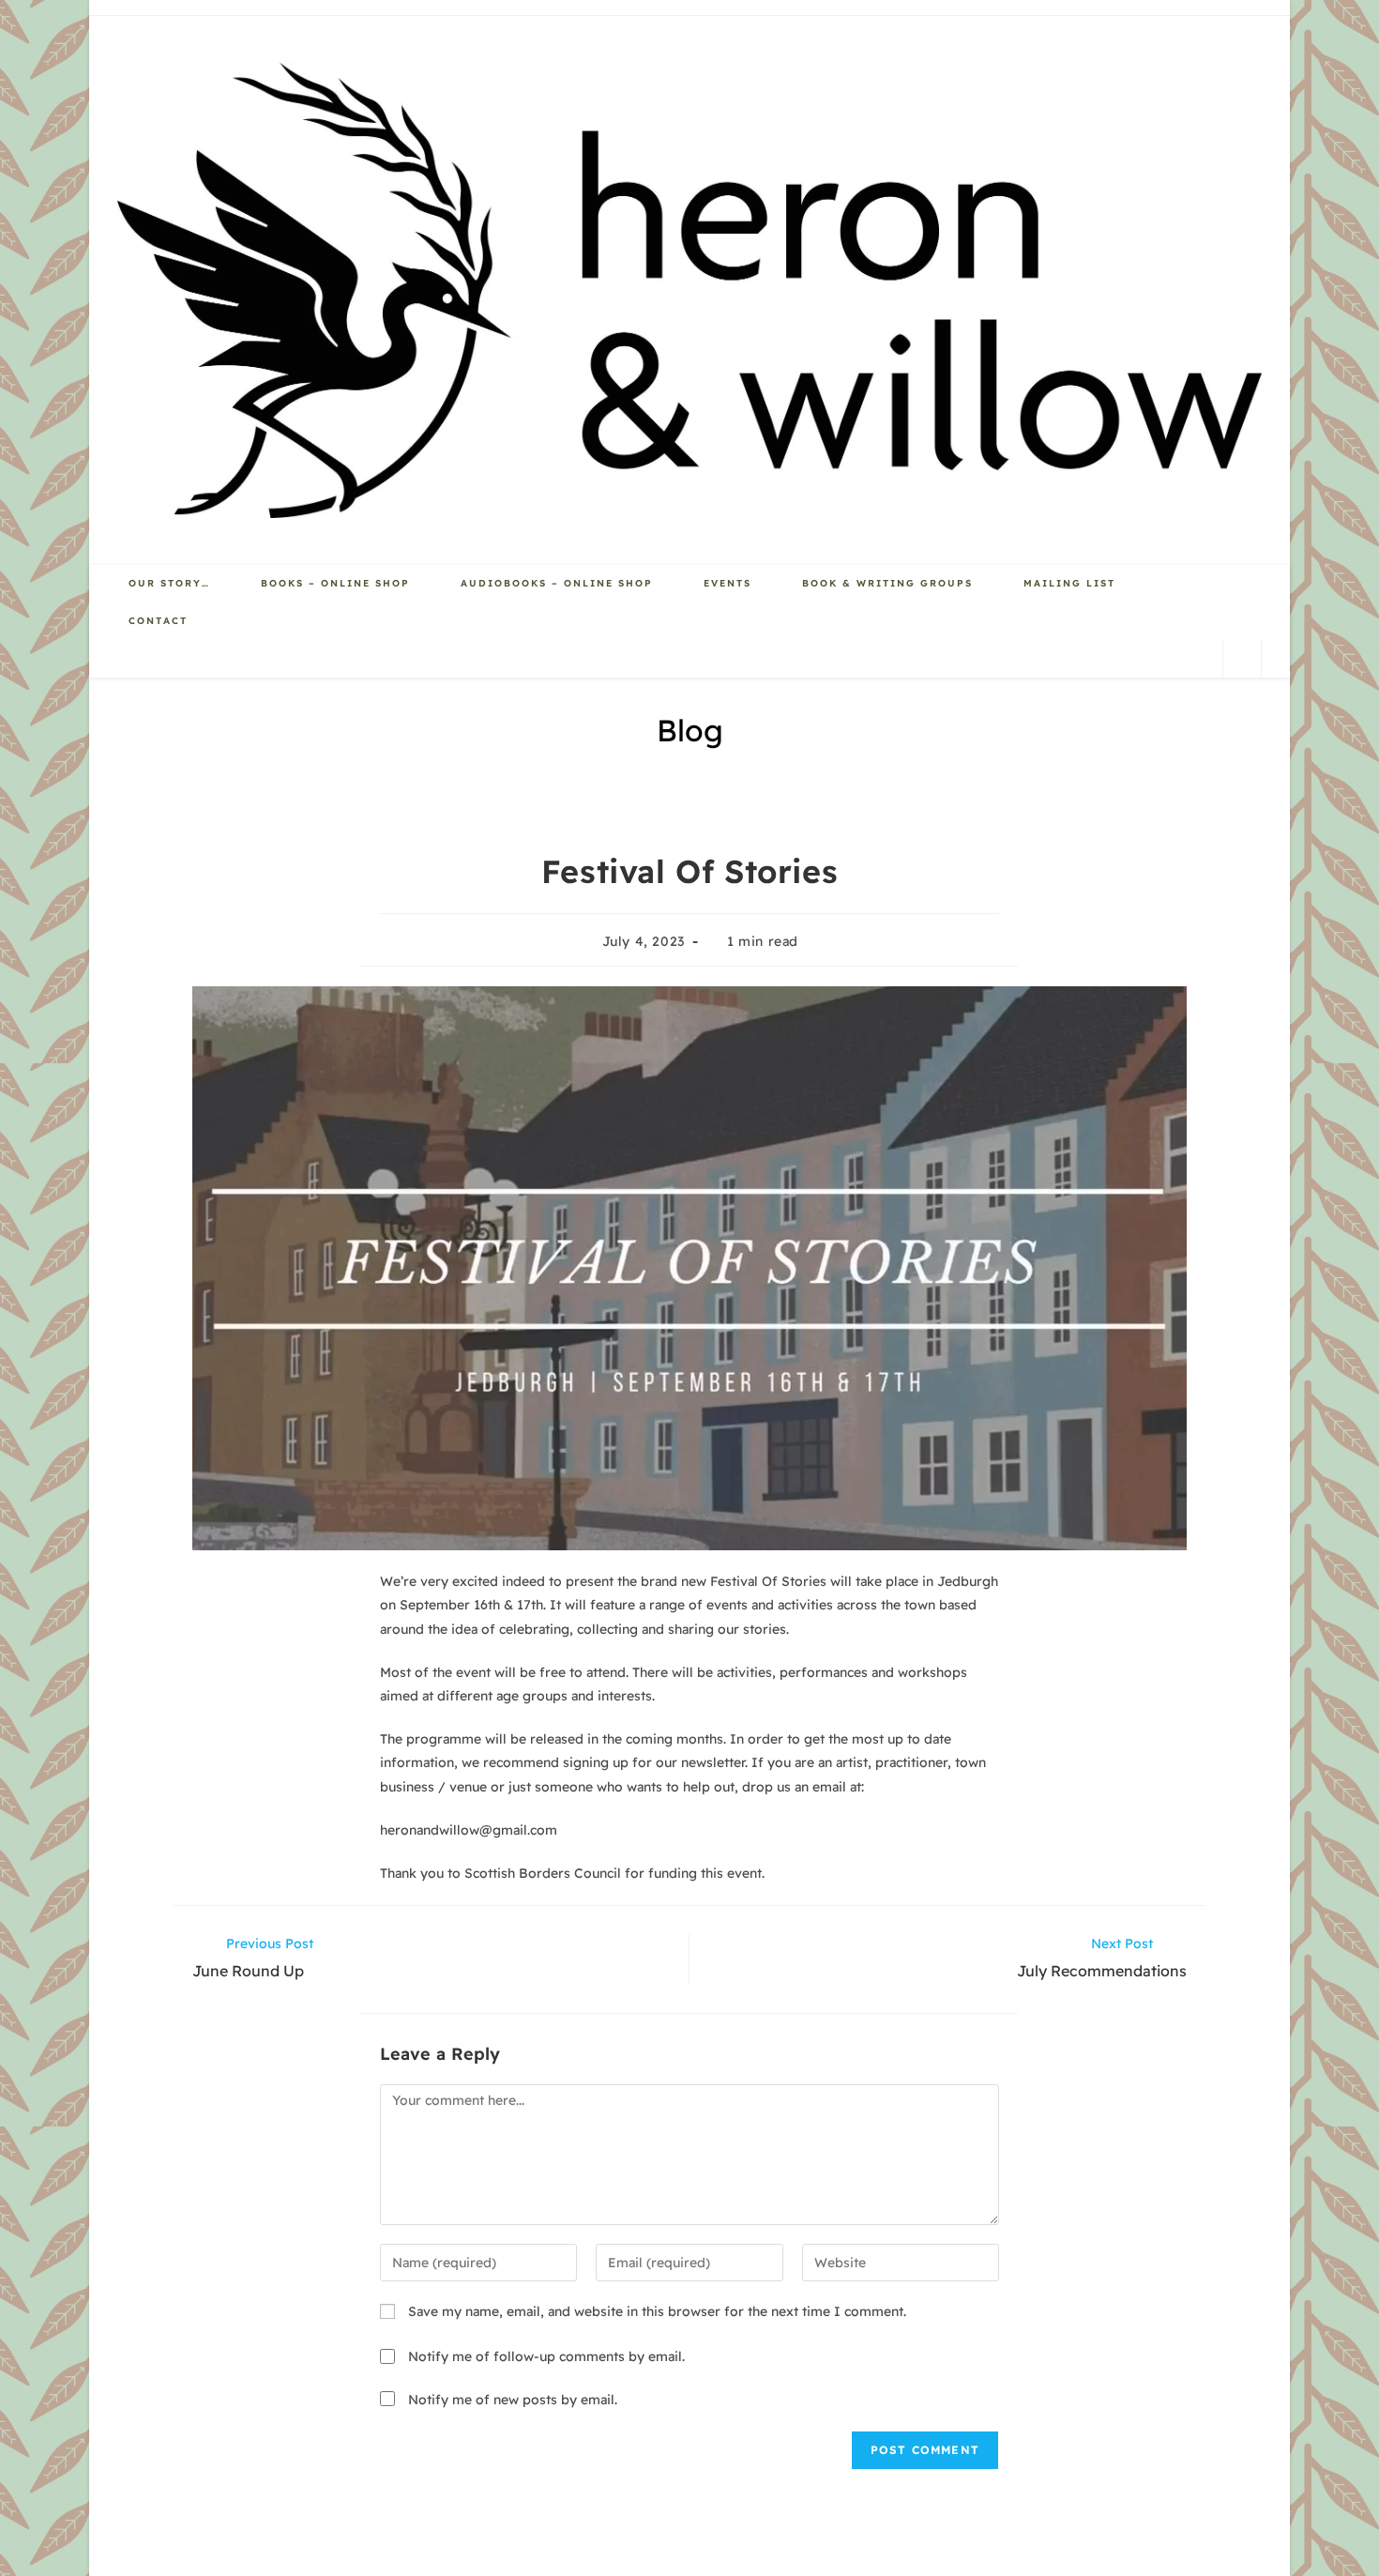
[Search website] (1242, 659)
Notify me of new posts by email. (513, 2400)
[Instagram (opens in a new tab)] (1195, 657)
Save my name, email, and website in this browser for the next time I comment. (657, 2311)
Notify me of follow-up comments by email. (546, 2356)
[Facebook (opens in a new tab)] (1158, 657)
